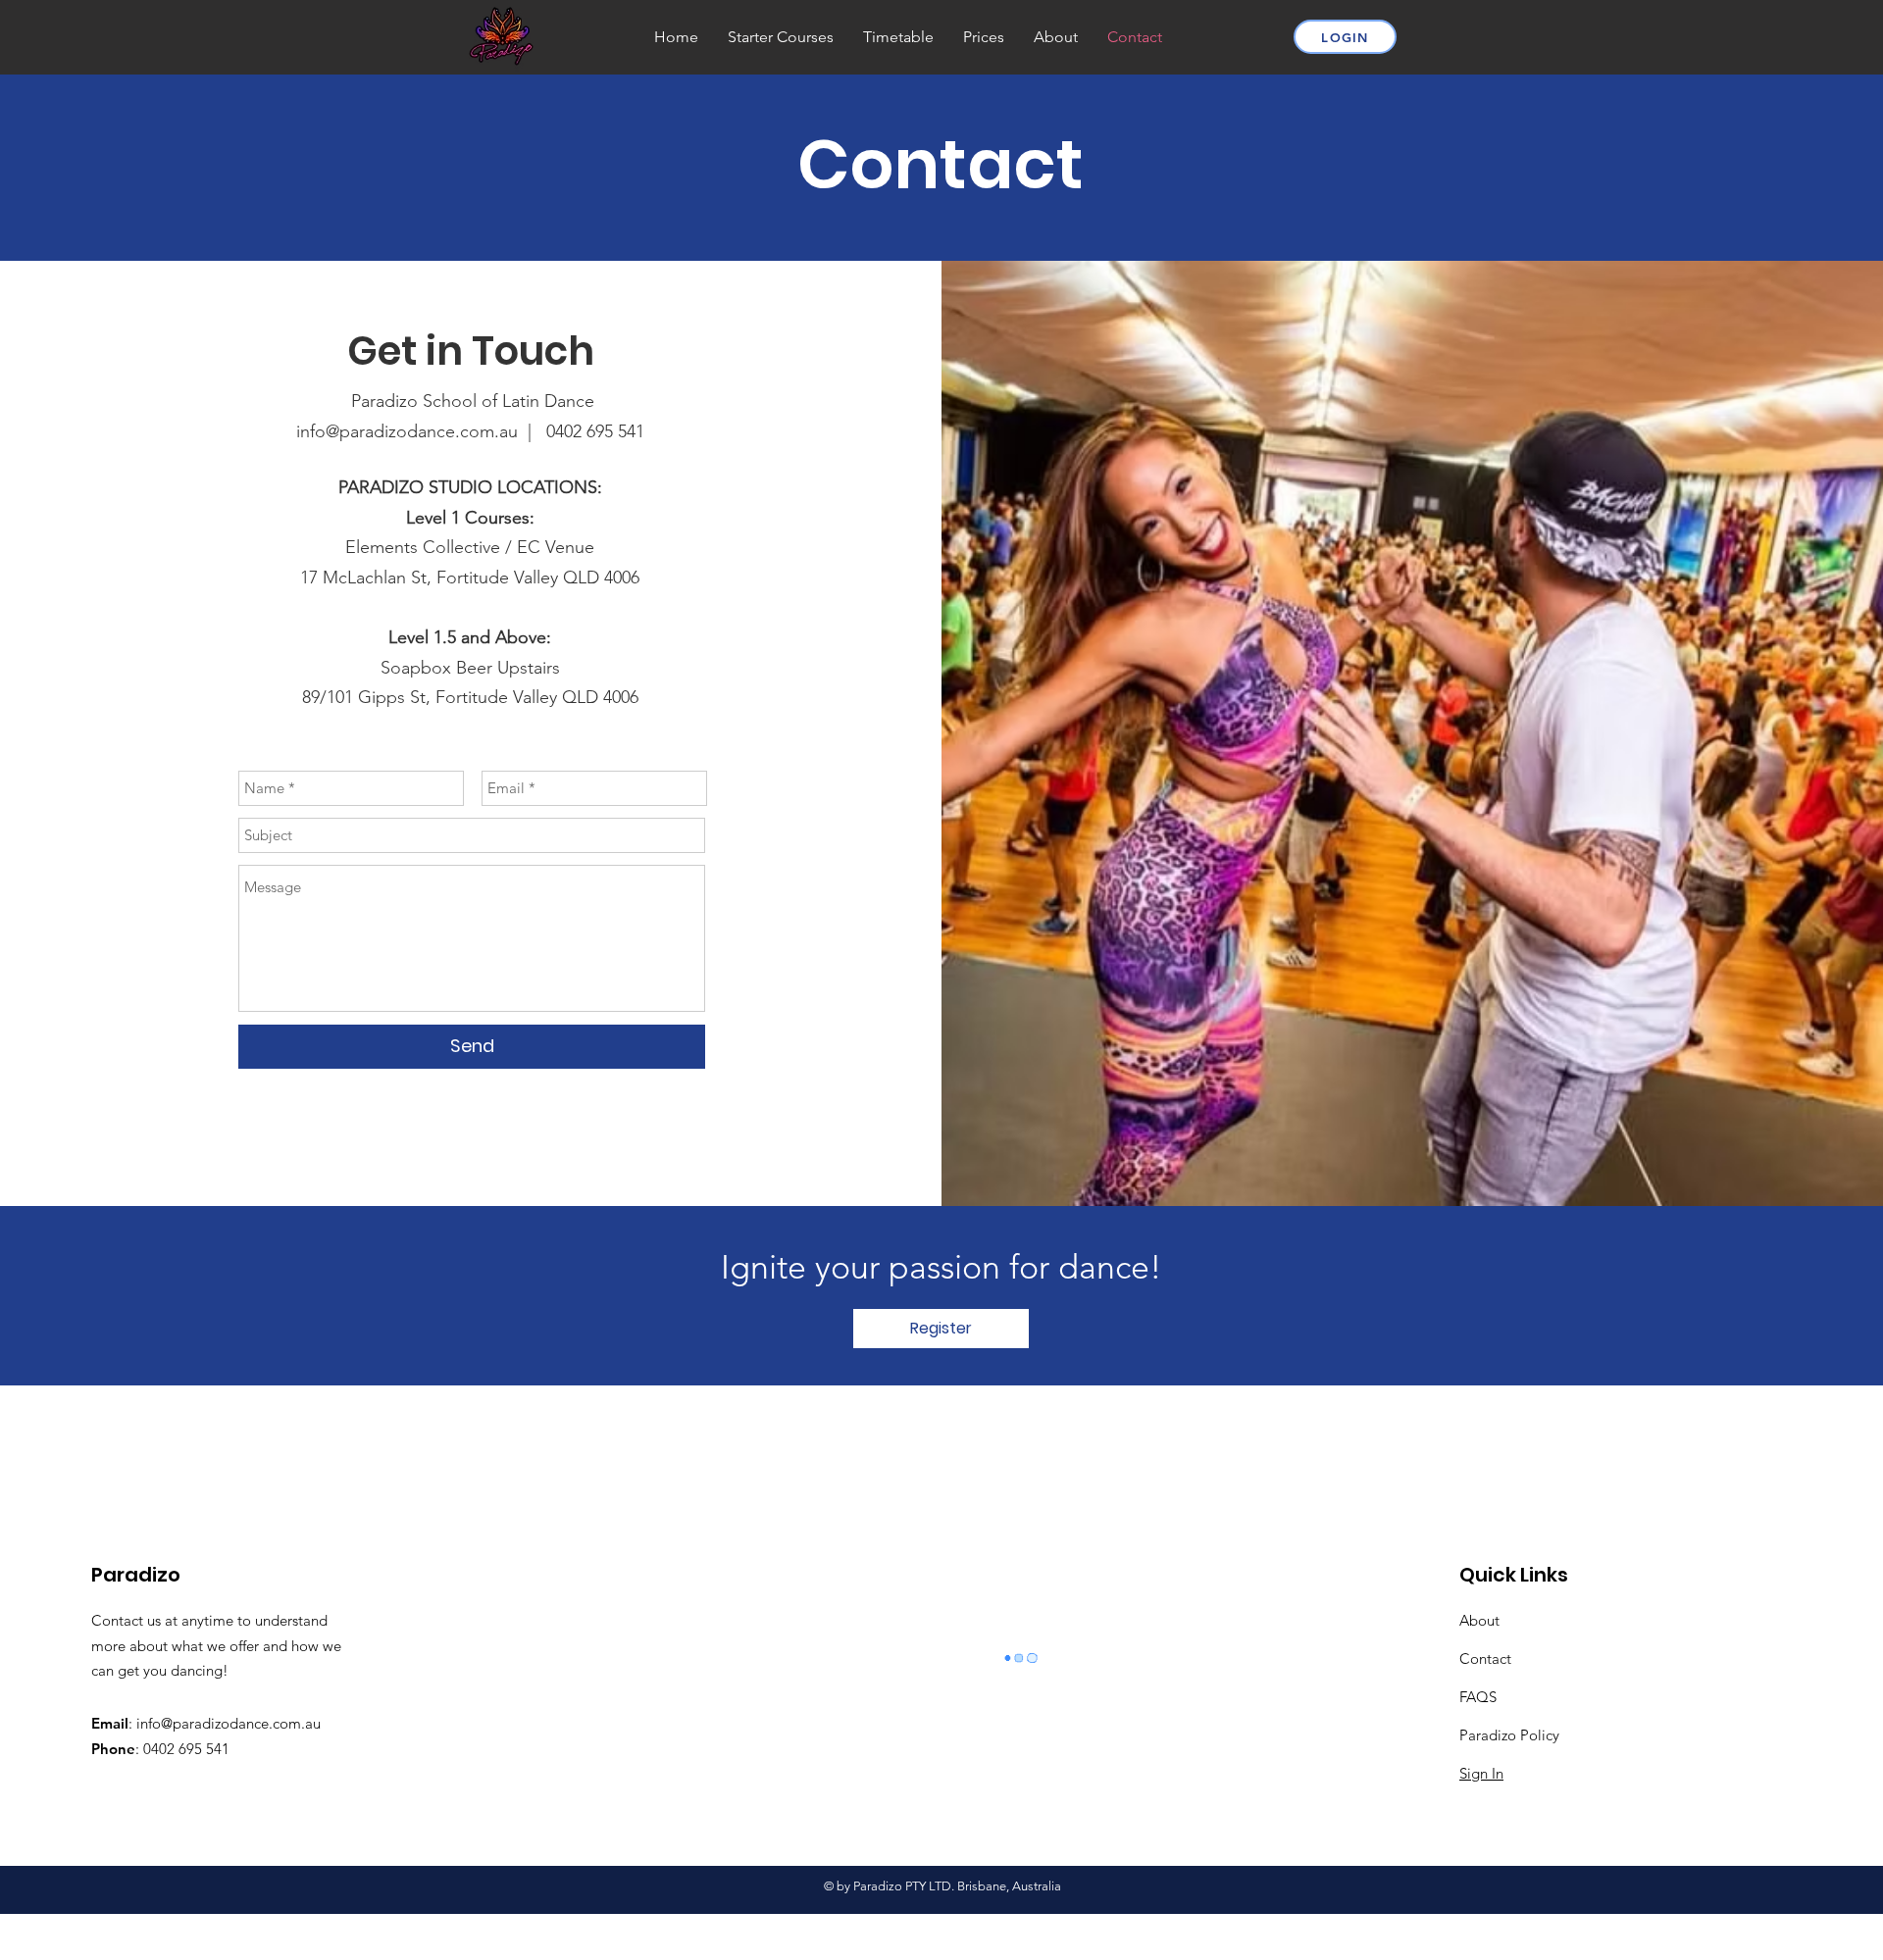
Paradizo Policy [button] (1509, 1735)
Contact (1485, 1658)
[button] (941, 1329)
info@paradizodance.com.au (229, 1723)
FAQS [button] (1478, 1697)
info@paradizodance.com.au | (421, 431)
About (1479, 1620)
